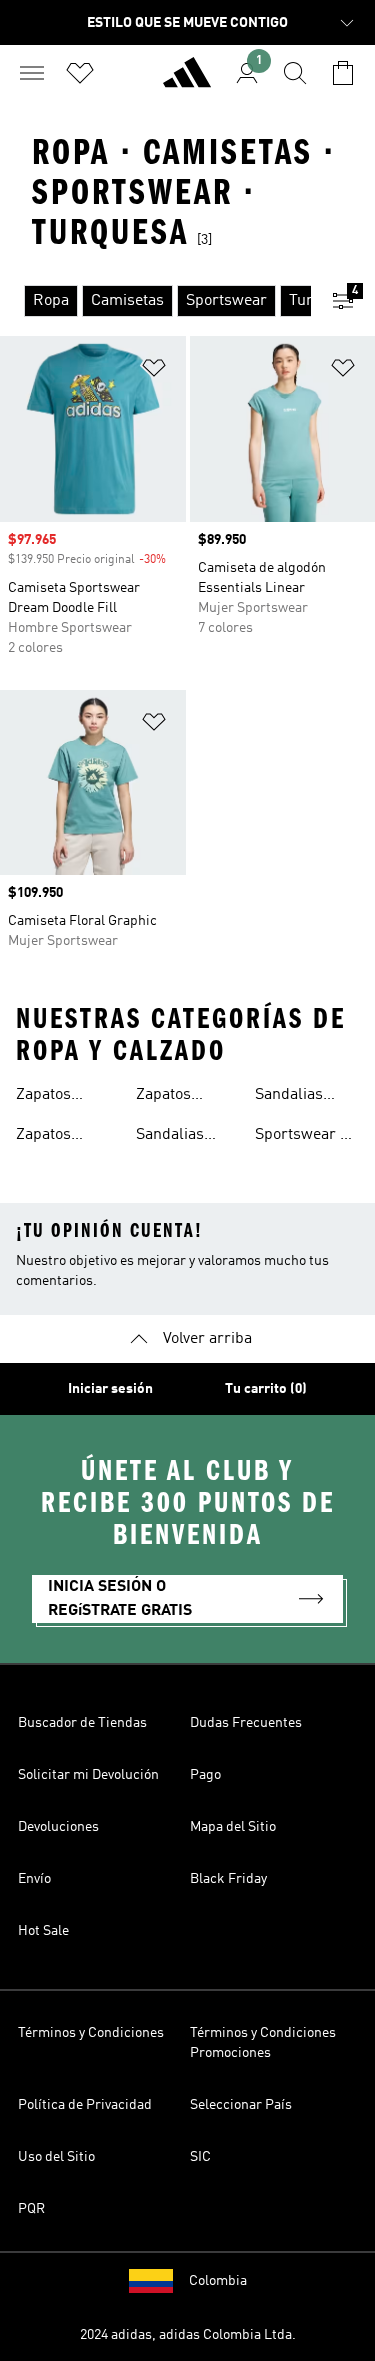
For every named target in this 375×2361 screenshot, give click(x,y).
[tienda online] (187, 81)
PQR (31, 2209)
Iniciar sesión (110, 1389)
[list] (155, 301)
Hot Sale (43, 1931)
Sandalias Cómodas (170, 1137)
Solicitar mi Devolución (88, 1775)
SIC (200, 2157)
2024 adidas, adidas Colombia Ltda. (188, 2335)
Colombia (218, 2281)
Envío (34, 1879)
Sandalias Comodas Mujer (289, 1097)
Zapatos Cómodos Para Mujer (187, 1097)
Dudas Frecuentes (246, 1723)
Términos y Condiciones (91, 2033)
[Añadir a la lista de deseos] (154, 371)
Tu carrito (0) (266, 1389)
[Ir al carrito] (343, 73)
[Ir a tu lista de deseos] (80, 73)
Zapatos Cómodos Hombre (48, 1137)
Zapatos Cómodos (48, 1097)
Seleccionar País (241, 2105)
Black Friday (228, 1879)
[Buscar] (295, 73)
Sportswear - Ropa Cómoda (303, 1137)
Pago (205, 1775)
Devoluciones (58, 1827)
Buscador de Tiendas (82, 1723)
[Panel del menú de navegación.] (32, 73)
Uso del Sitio (56, 2157)
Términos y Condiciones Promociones (263, 2043)
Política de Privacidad (85, 2105)
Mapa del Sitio (233, 1827)
